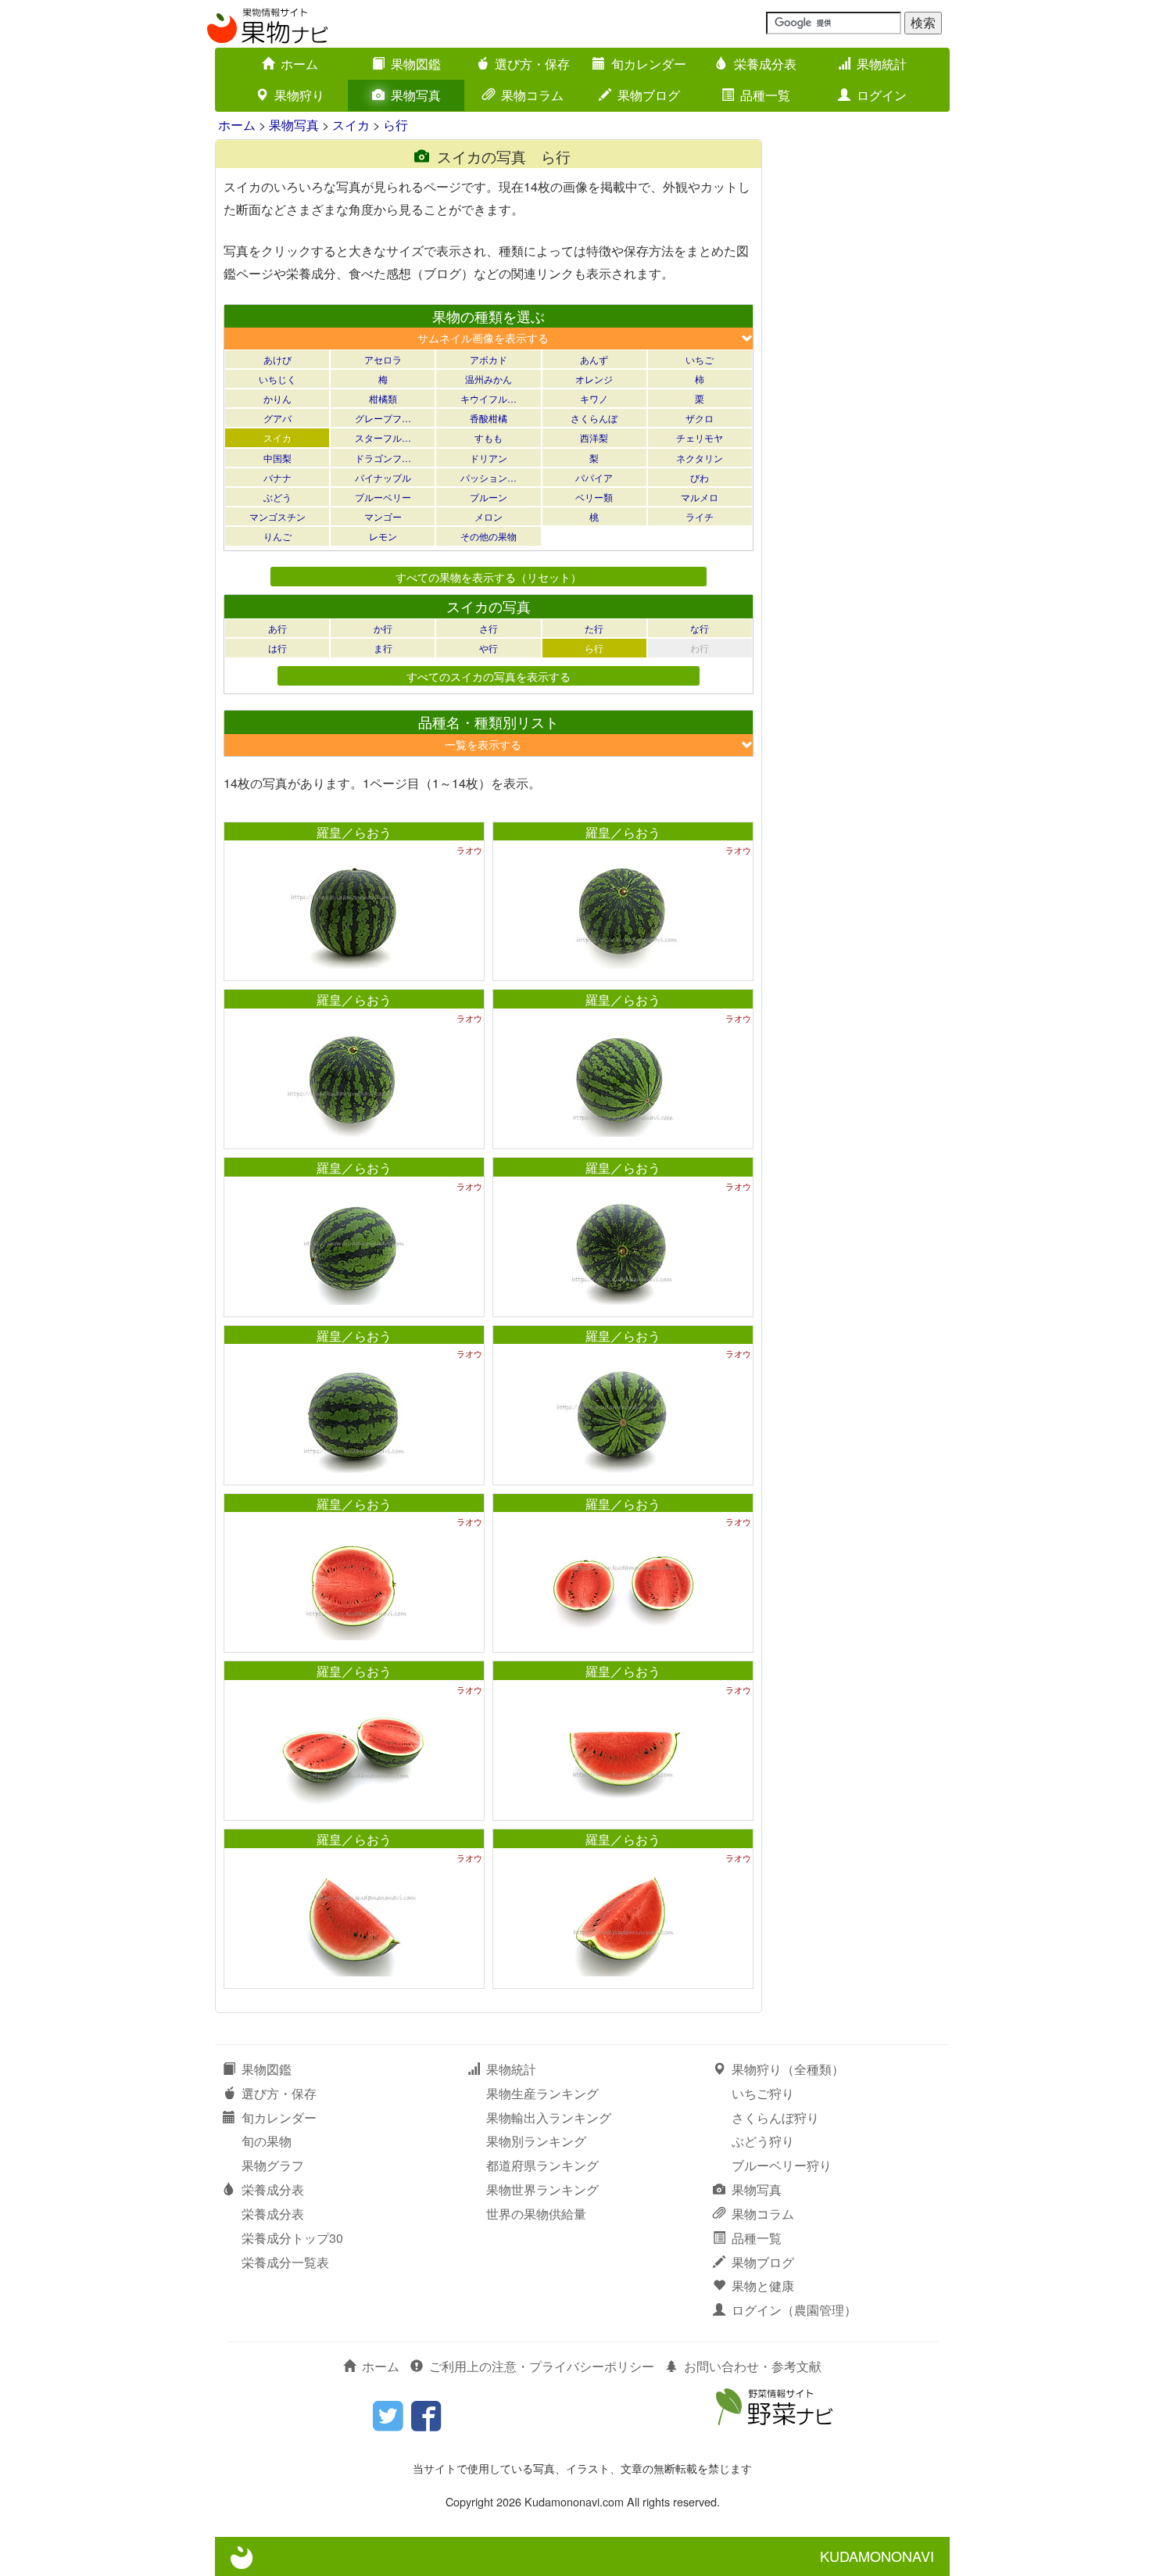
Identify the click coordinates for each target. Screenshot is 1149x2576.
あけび (277, 359)
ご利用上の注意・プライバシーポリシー (542, 2366)
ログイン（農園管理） (794, 2310)
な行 (700, 628)
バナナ (277, 477)
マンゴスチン (277, 516)
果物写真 (416, 95)
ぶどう (277, 497)
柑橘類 (383, 398)
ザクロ (700, 418)
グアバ (277, 418)
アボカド (489, 359)
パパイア (594, 477)
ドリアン (489, 458)
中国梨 (277, 458)
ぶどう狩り (763, 2141)
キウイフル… (489, 398)
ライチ (700, 516)
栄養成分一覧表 (285, 2262)
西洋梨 (594, 437)
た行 (594, 628)
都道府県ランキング (542, 2165)
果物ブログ (649, 95)
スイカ (351, 125)
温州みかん (489, 379)
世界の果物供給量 (536, 2214)
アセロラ (383, 359)
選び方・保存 (532, 64)
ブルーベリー (383, 497)
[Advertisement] (864, 374)
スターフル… (383, 437)
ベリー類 (594, 497)
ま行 (383, 648)
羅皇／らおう (354, 832)
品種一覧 (765, 95)
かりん (277, 398)
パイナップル (383, 477)
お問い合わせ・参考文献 (753, 2366)
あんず (594, 359)
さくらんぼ (594, 418)
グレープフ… (383, 418)
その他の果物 (489, 536)
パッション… (489, 477)
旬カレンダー (649, 64)
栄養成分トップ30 (292, 2238)
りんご (277, 536)
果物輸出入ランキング (549, 2117)
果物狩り (299, 95)
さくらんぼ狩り (775, 2117)
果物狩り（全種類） (788, 2069)
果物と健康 (763, 2286)
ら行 (396, 125)
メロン (489, 516)
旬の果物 (267, 2141)
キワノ (594, 398)
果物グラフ (273, 2165)
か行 (383, 628)
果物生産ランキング (542, 2093)
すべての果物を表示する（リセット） (489, 577)
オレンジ (594, 379)
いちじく (277, 379)
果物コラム (532, 95)
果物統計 (882, 64)
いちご (700, 359)
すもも (489, 437)
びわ (700, 477)
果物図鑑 (416, 64)
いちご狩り (763, 2093)
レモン (383, 536)
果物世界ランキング (542, 2189)
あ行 (277, 628)
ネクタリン (700, 458)
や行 (489, 648)
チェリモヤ (700, 437)
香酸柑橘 (489, 418)
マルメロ (700, 497)
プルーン (489, 497)
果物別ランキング (536, 2141)
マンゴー (383, 516)
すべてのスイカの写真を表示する (489, 676)
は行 (277, 648)
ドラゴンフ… (383, 458)
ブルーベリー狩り (782, 2165)
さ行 (489, 628)
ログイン (882, 95)
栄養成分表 (765, 64)
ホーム (299, 64)
